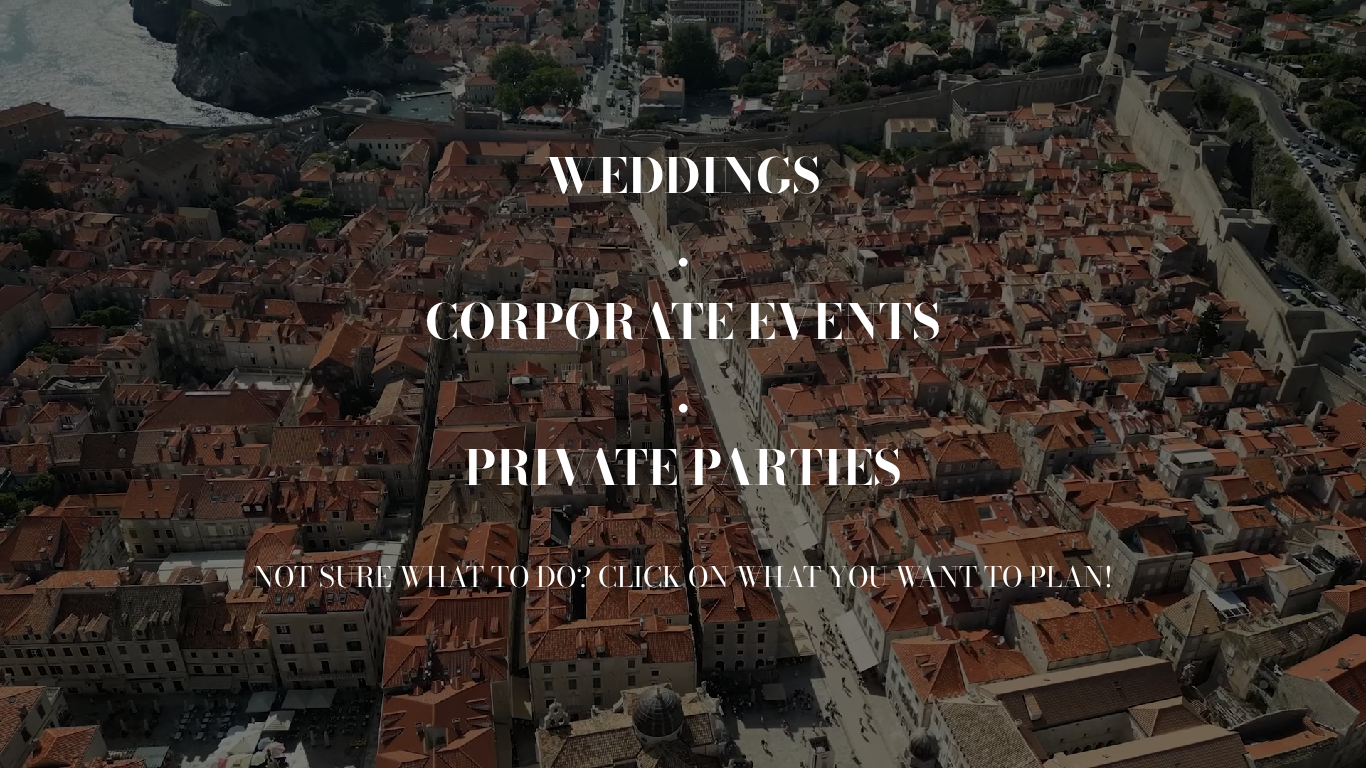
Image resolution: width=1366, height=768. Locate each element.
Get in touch (1221, 732)
